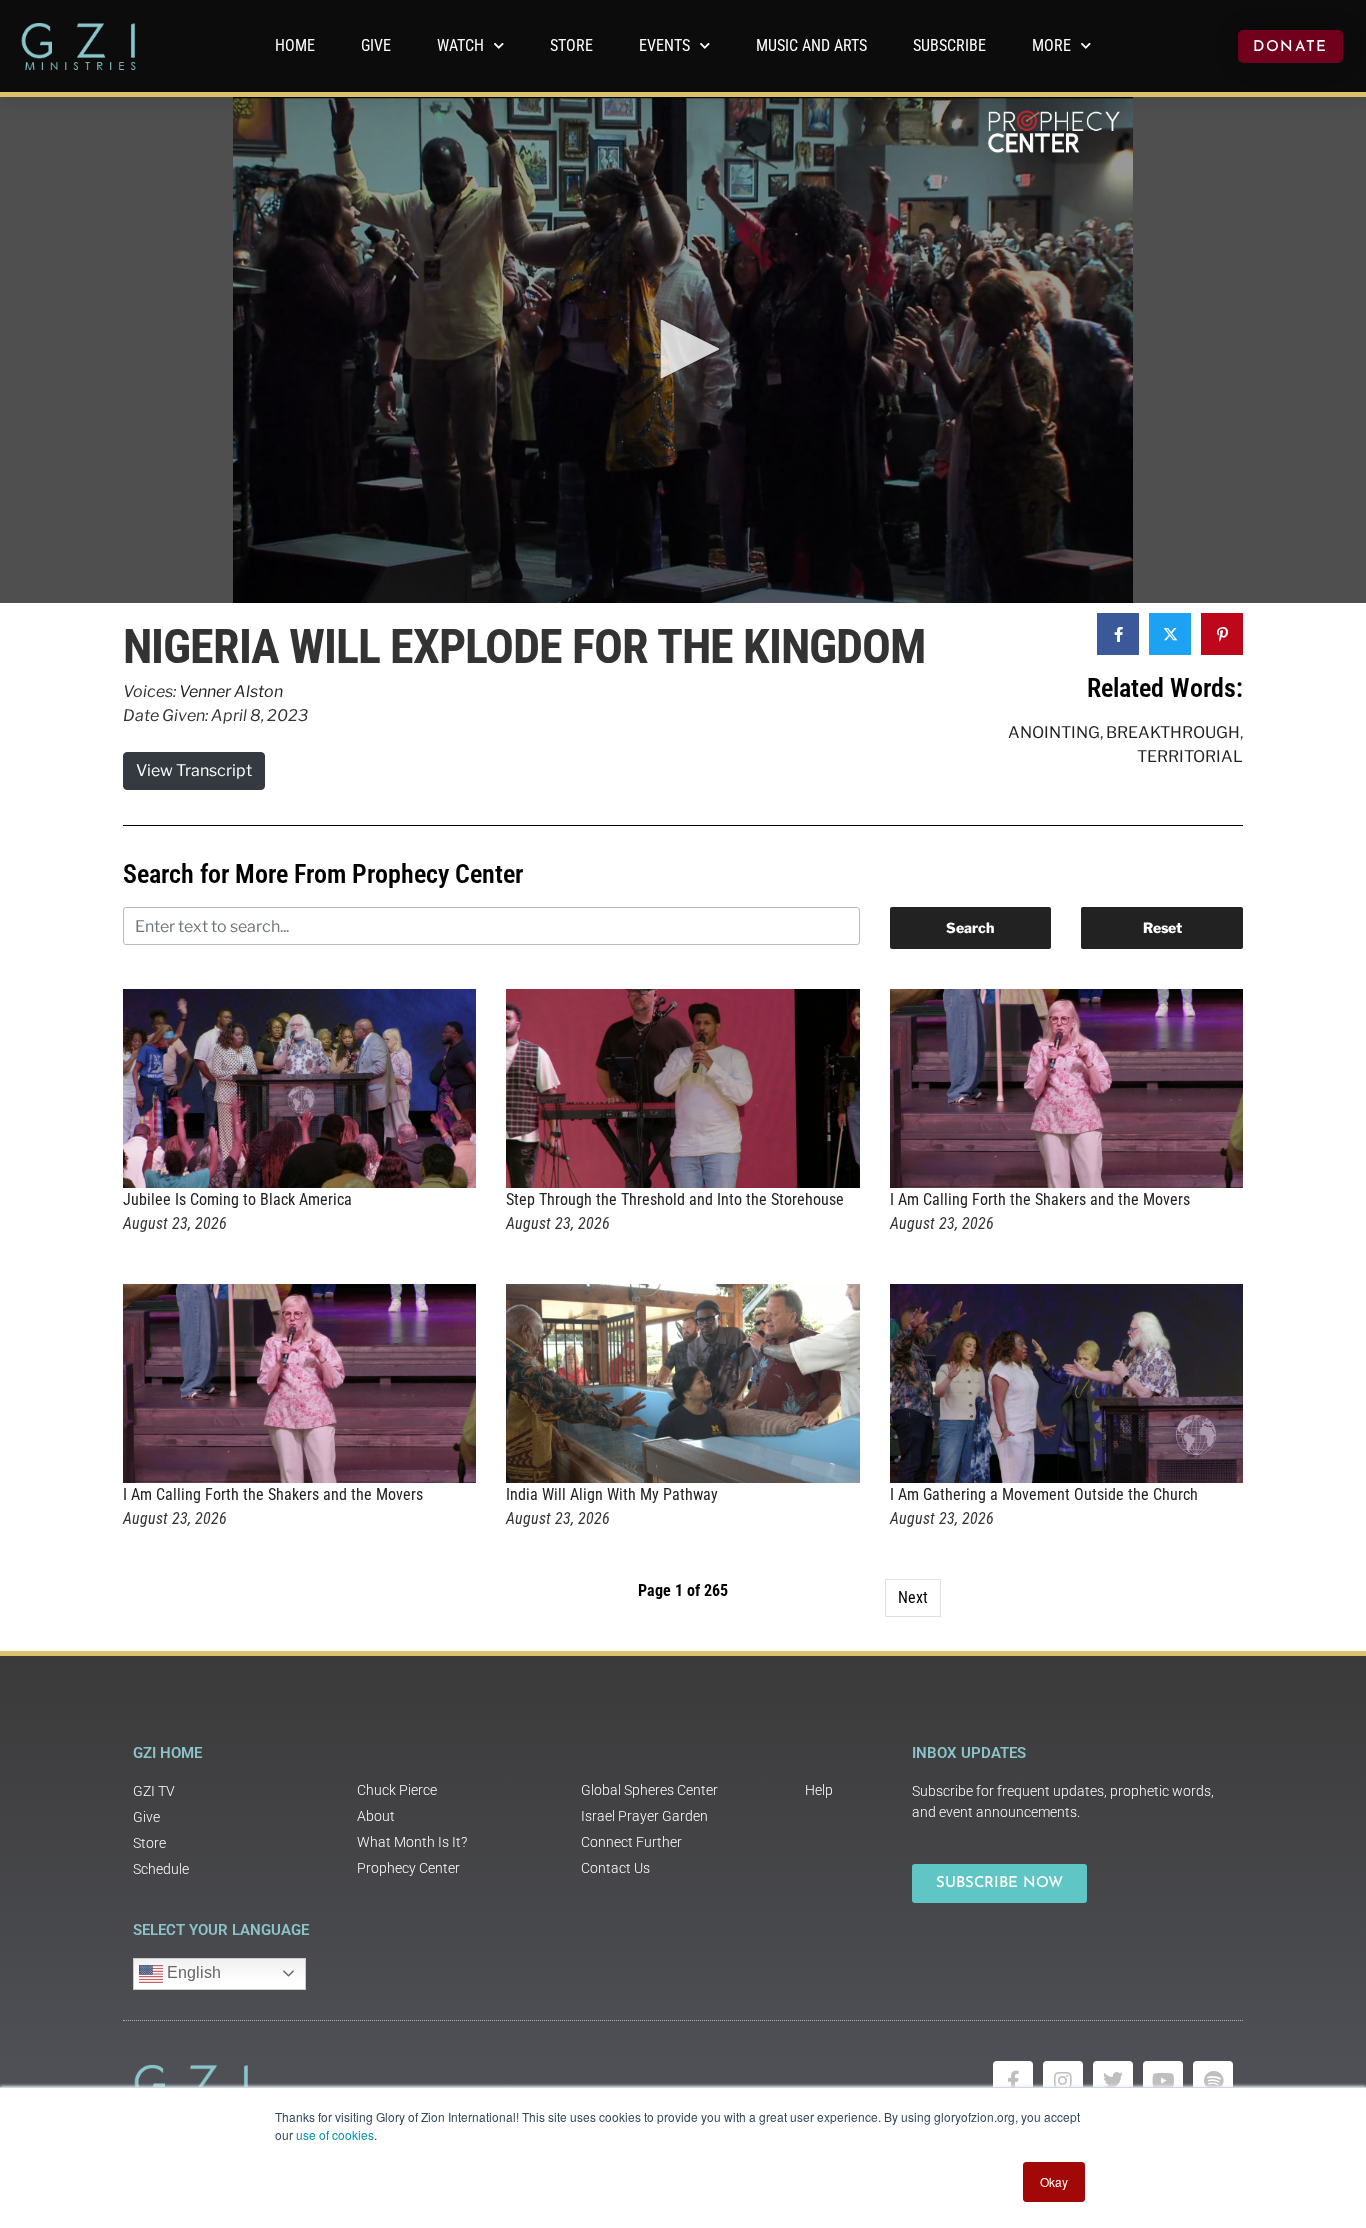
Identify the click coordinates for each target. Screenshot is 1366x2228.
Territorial (1190, 756)
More (1051, 45)
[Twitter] (1113, 2081)
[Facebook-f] (1013, 2081)
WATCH (460, 45)
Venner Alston (231, 691)
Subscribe (949, 45)
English (192, 1972)
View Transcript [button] (194, 770)
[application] (683, 350)
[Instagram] (1063, 2081)
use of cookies (335, 2134)
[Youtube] (1163, 2081)
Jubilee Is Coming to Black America (237, 1199)
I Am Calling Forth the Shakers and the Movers (1040, 1199)
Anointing (1054, 732)
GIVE (376, 45)
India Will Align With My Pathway (612, 1494)
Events (664, 45)
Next (913, 1597)
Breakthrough (1173, 732)
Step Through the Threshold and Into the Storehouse (675, 1199)
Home (295, 45)
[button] (683, 349)
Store (571, 45)
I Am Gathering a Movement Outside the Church (1044, 1494)
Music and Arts (811, 45)
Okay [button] (1054, 2181)
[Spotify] (1213, 2081)
